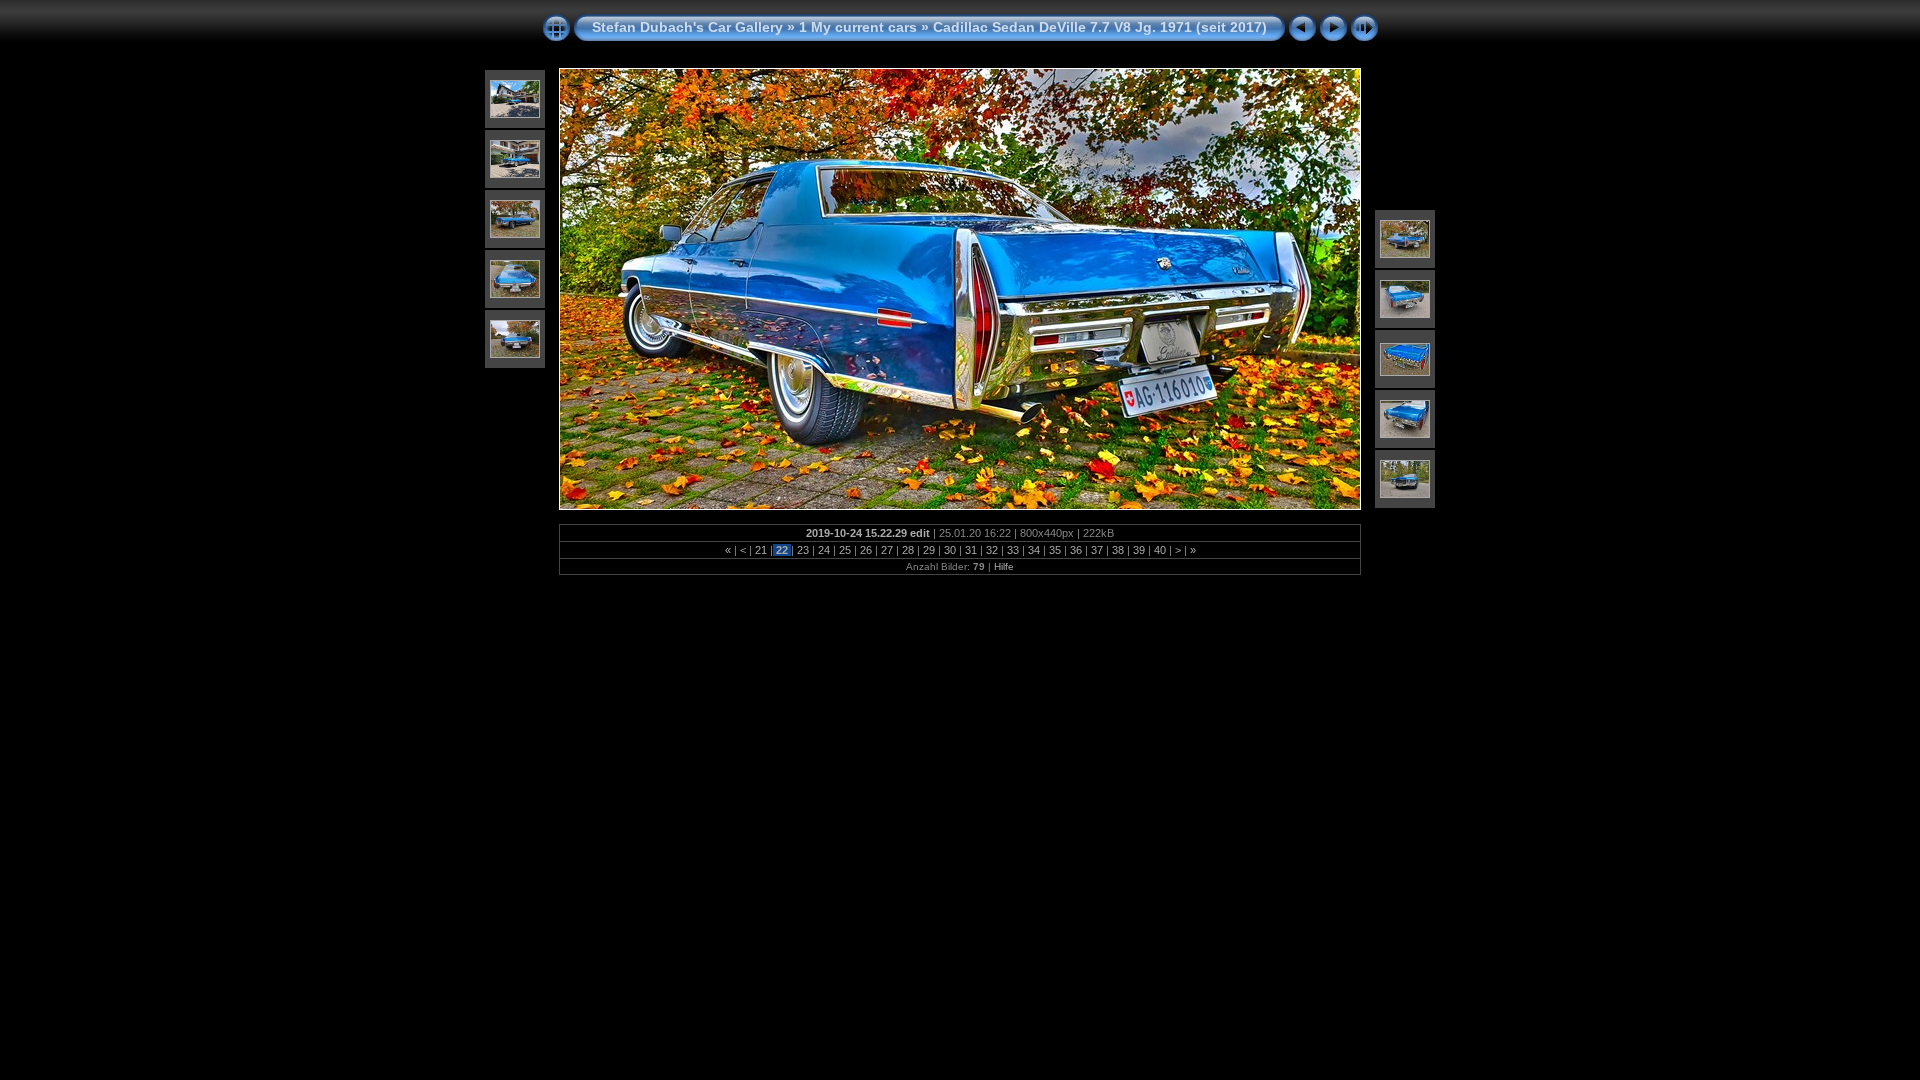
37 (1097, 550)
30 (950, 550)
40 (1160, 550)
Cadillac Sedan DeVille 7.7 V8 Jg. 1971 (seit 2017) (1100, 27)
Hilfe (1004, 566)
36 (1076, 550)
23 (803, 550)
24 (824, 550)
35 (1055, 550)
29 (929, 550)
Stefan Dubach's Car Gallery (687, 27)
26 (866, 550)
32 (992, 550)
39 (1139, 550)
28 (908, 550)
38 (1118, 550)
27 (887, 550)
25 (845, 550)
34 (1034, 550)
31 (971, 550)
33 (1013, 550)
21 (761, 550)
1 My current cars (858, 27)
